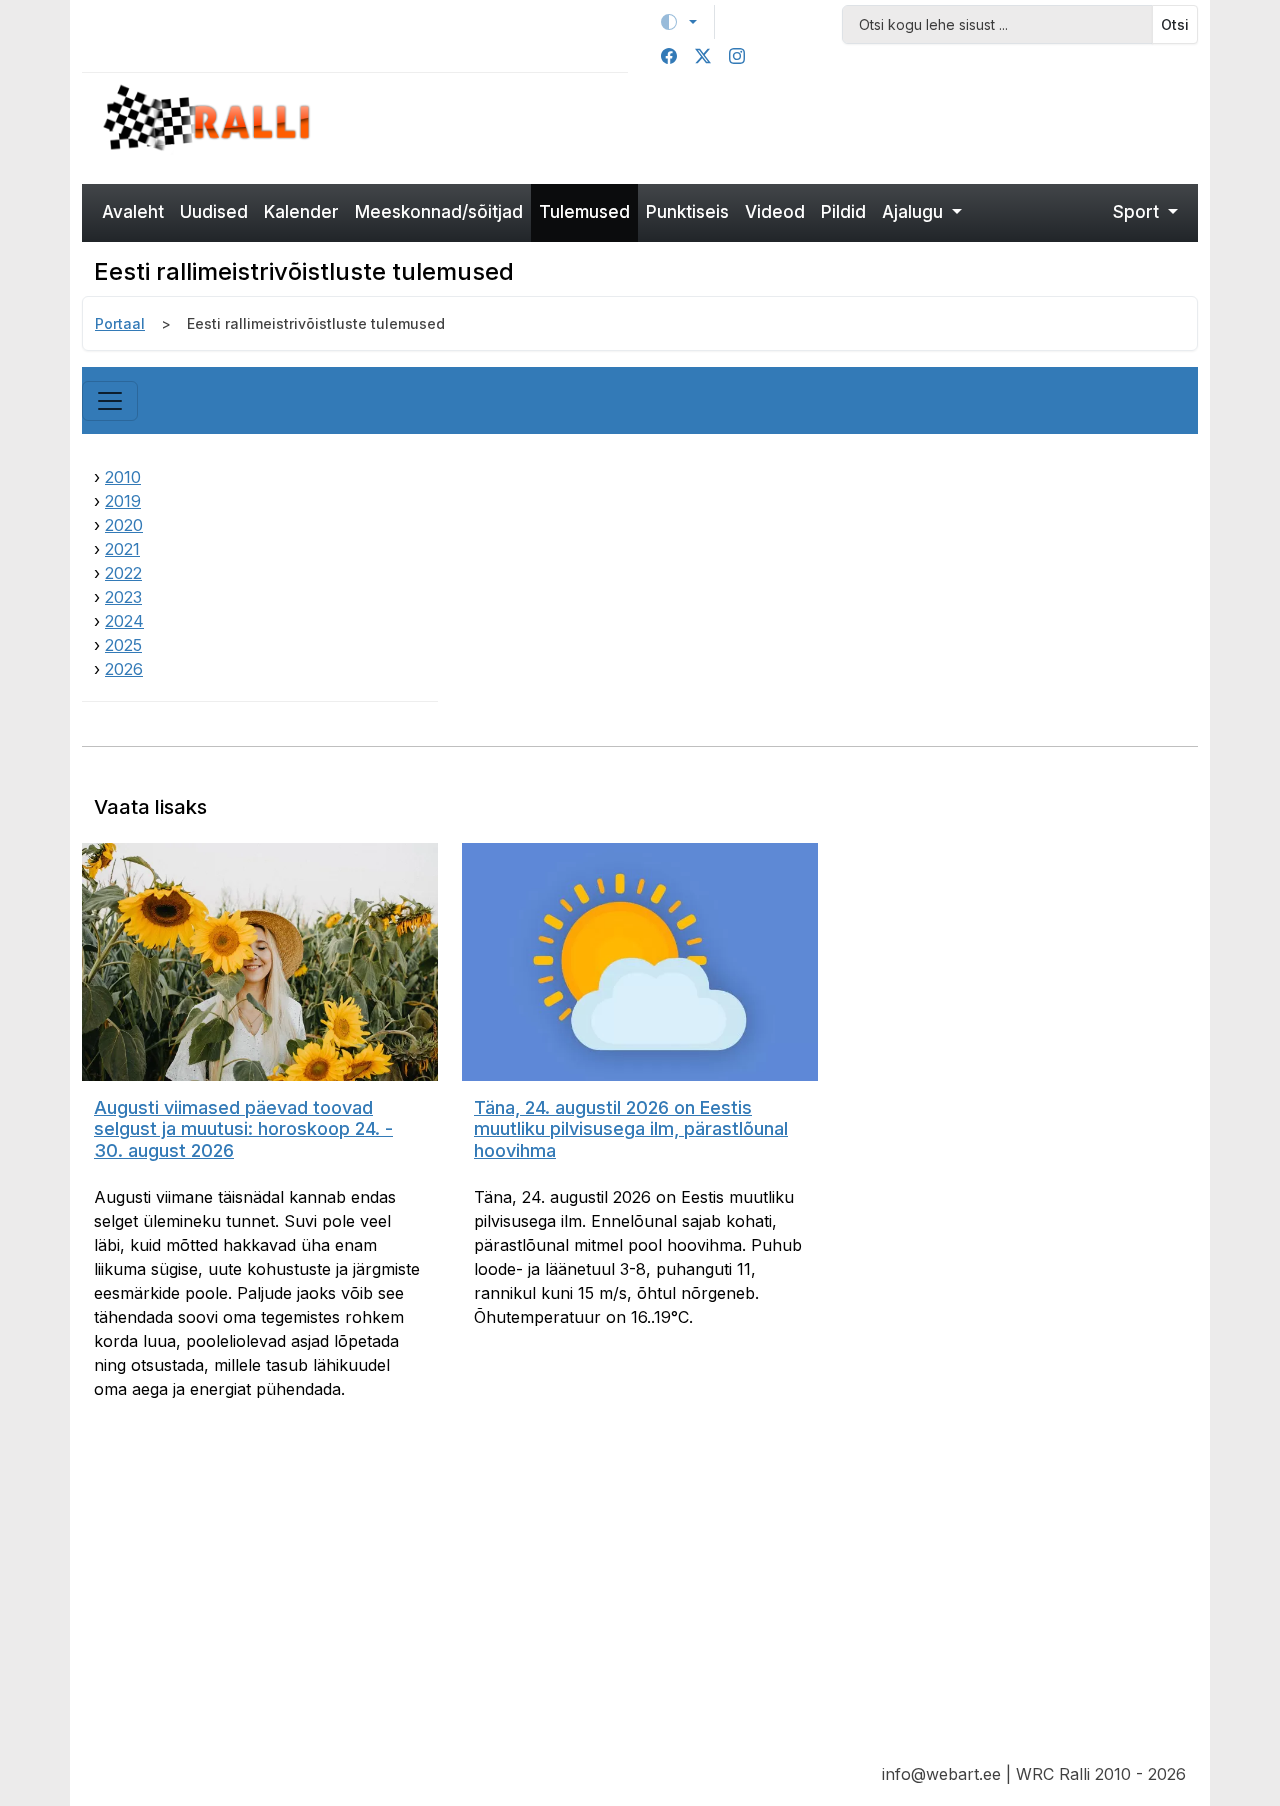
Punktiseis (687, 212)
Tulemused (584, 212)
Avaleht (133, 212)
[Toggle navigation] (110, 401)
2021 (122, 549)
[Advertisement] (782, 126)
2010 (123, 477)
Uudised (214, 212)
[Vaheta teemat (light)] (679, 22)
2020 (124, 525)
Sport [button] (1138, 212)
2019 (123, 501)
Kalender (301, 212)
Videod (775, 212)
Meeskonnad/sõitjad (439, 212)
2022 (123, 573)
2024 (124, 621)
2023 (123, 597)
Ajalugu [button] (915, 212)
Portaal (120, 323)
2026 (124, 669)
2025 (123, 645)
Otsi (1175, 24)
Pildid (843, 212)
